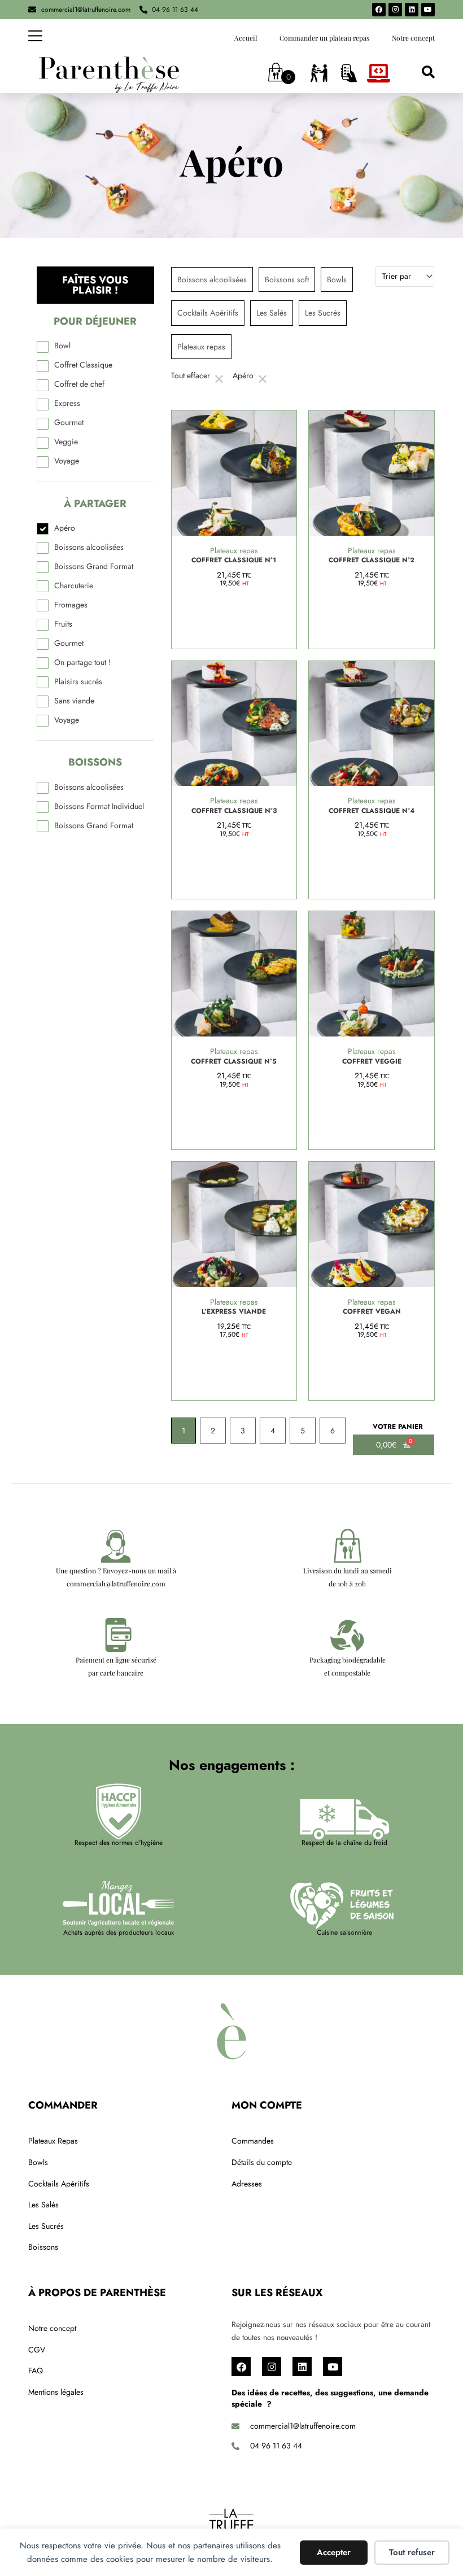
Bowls (38, 2162)
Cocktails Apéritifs (59, 2184)
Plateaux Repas (53, 2141)
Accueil (246, 38)
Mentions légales (56, 2392)
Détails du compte (262, 2162)
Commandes (253, 2141)
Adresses (247, 2184)
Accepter (334, 2552)
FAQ (36, 2371)
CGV (37, 2350)
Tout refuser (412, 2552)
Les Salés (43, 2205)
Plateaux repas (234, 550)
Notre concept (413, 38)
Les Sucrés (46, 2226)
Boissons (43, 2247)
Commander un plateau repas (324, 38)
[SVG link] (110, 75)
